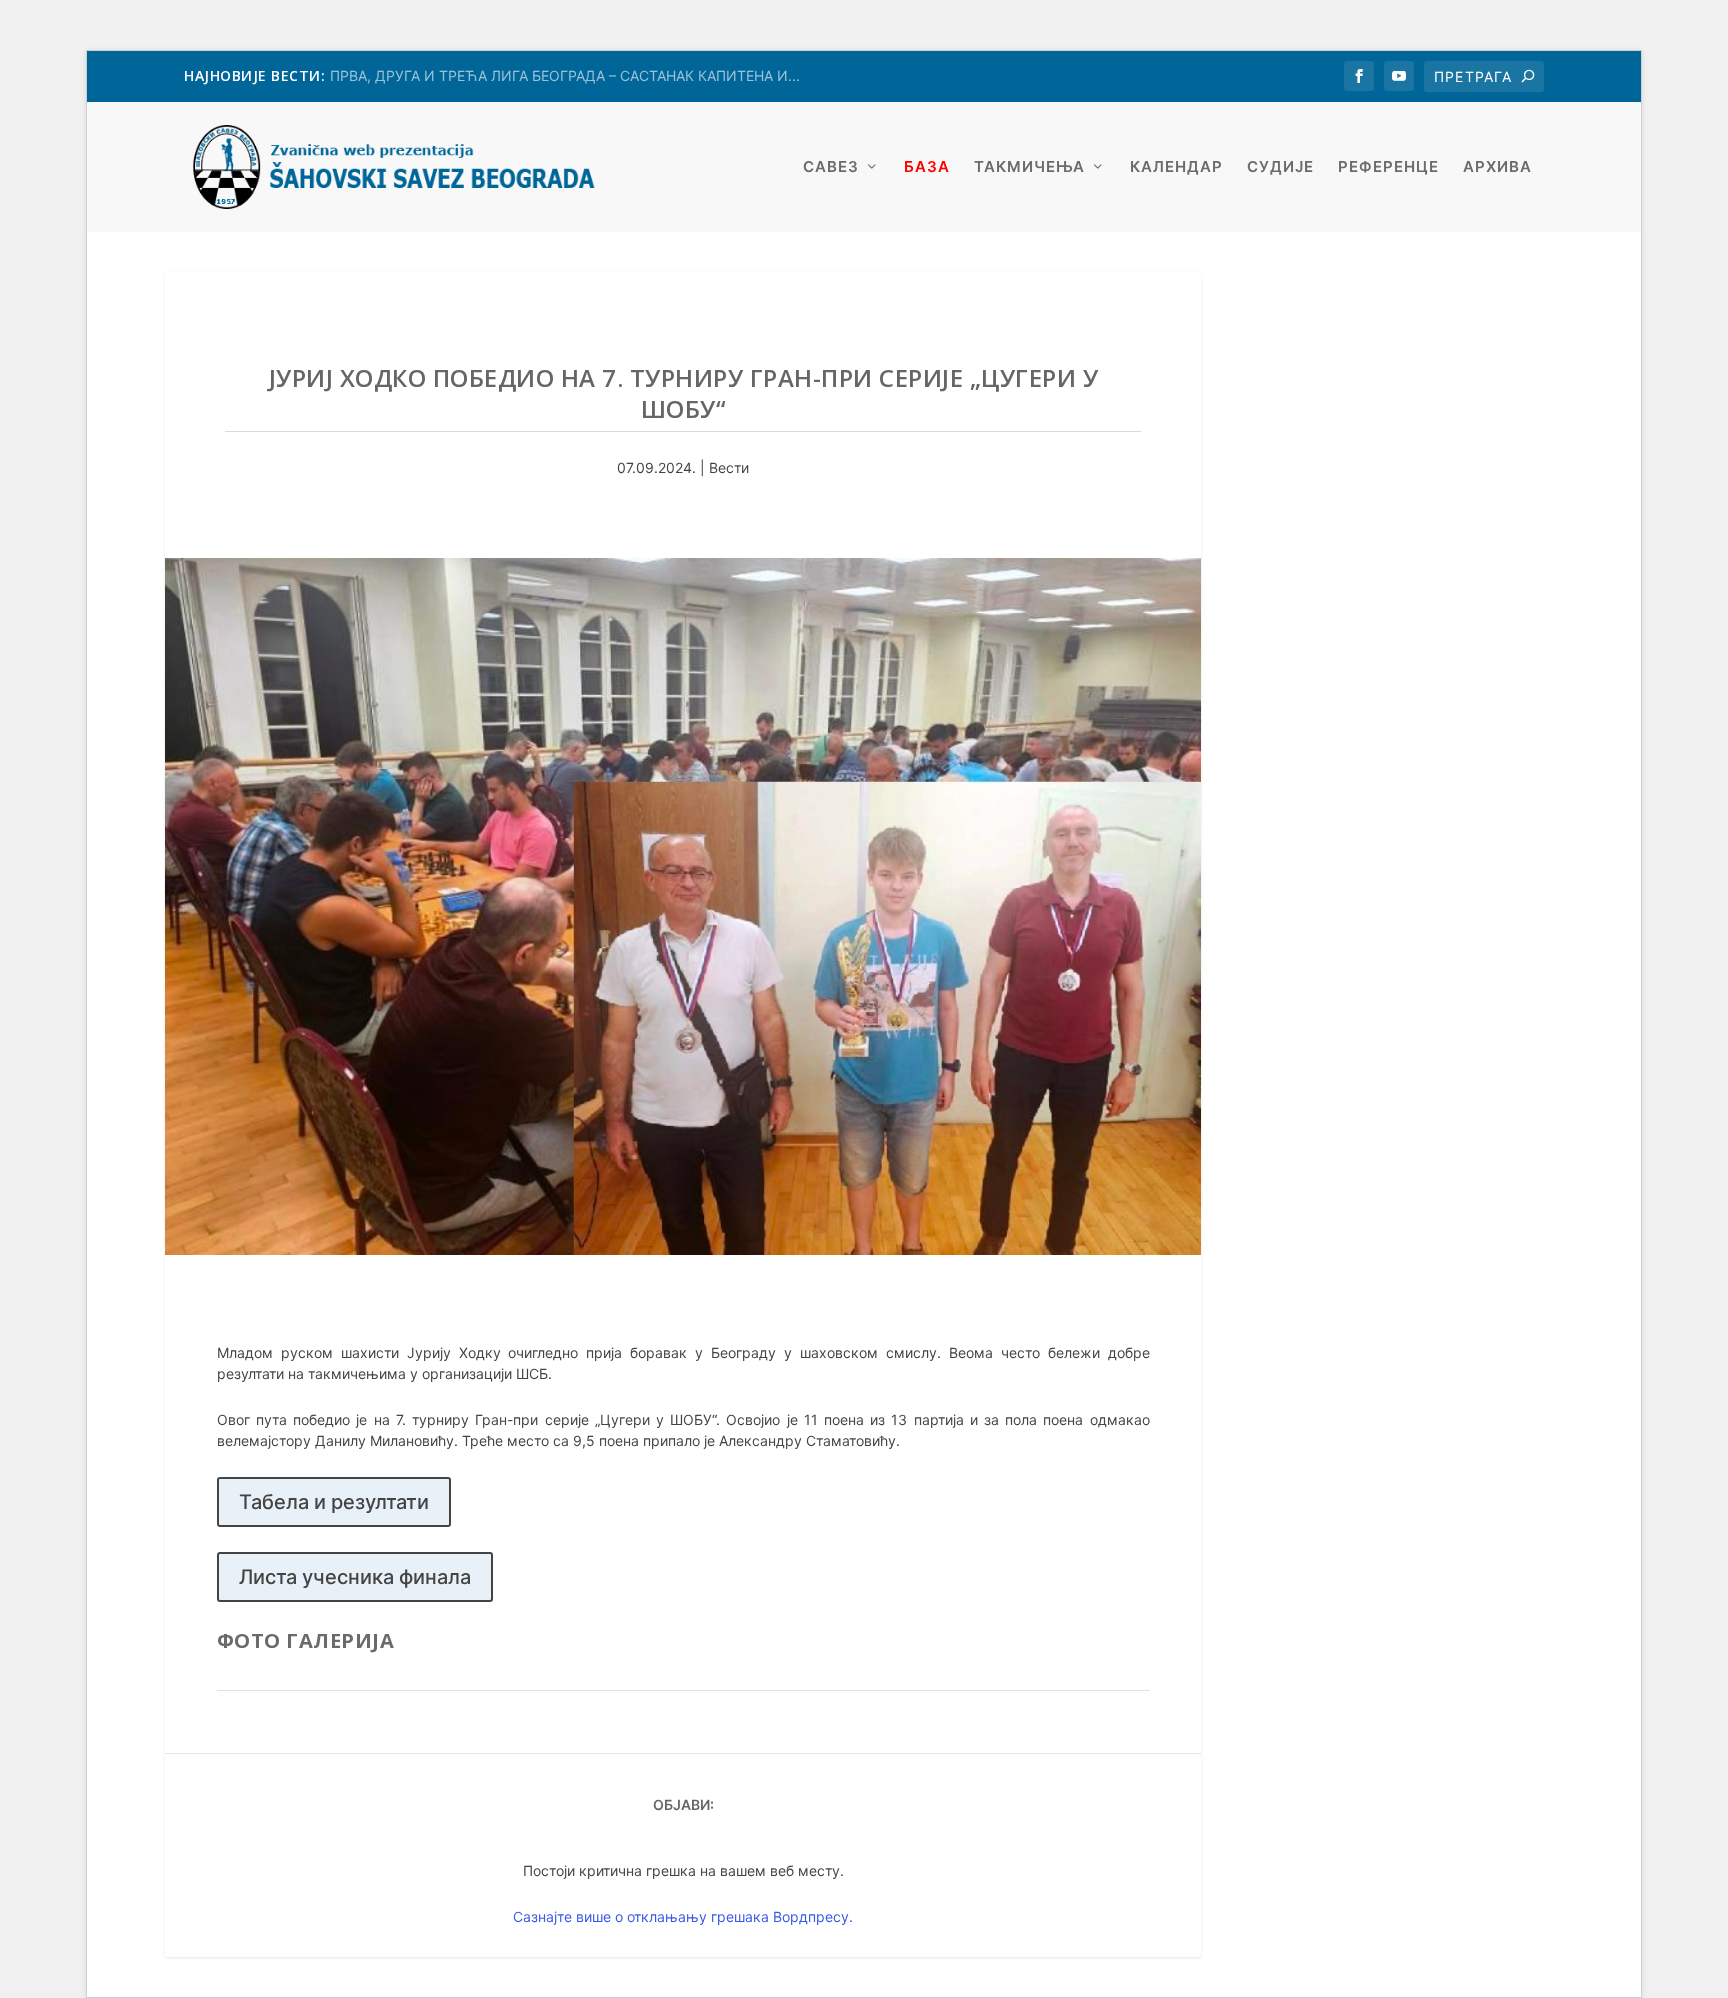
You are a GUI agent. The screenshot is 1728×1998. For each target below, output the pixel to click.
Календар (1176, 167)
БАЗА (927, 167)
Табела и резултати (334, 1502)
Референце (1388, 167)
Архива (1497, 167)
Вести (729, 467)
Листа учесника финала (355, 1577)
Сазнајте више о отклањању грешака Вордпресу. (683, 1916)
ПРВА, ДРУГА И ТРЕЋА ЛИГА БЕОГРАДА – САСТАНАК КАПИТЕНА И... (565, 75)
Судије (1280, 167)
